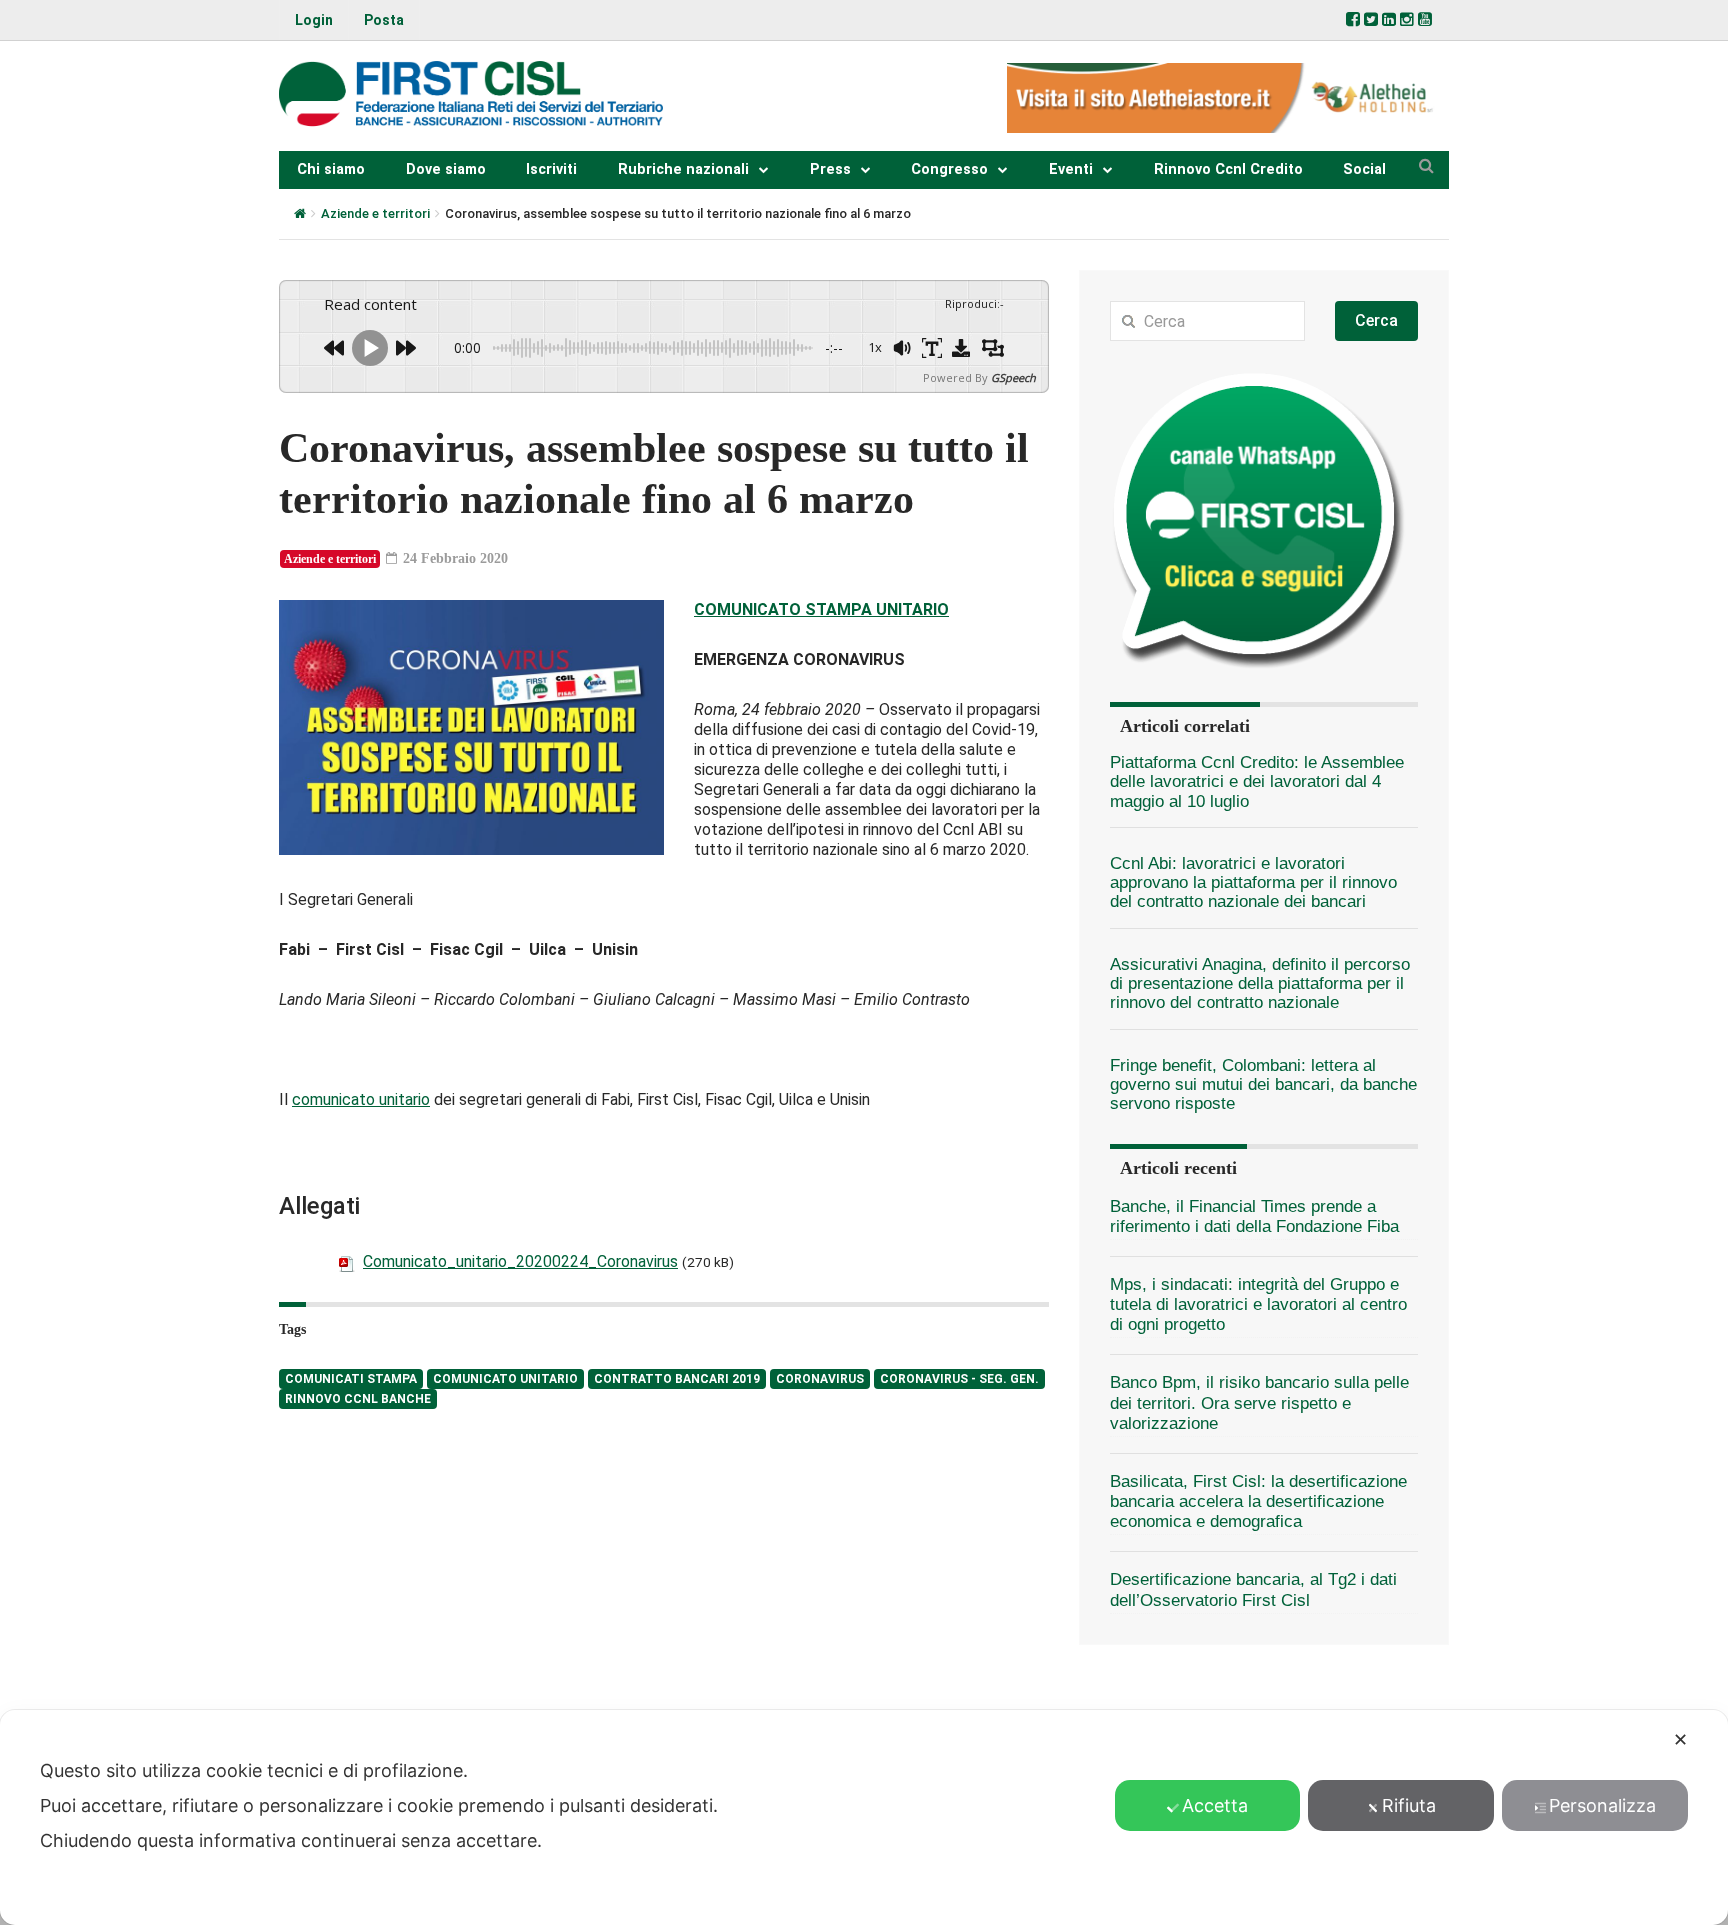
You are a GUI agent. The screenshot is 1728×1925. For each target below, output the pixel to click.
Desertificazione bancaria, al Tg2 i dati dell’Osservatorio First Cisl (1253, 1589)
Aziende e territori (375, 213)
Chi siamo (331, 169)
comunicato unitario (361, 1099)
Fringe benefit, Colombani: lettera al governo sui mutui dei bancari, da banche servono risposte (1263, 1085)
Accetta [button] (1215, 1805)
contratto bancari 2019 (677, 1379)
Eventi (1071, 169)
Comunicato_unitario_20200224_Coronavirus (520, 1261)
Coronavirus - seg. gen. (959, 1379)
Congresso (949, 169)
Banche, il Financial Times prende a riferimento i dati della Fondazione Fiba (1254, 1216)
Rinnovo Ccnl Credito (1228, 169)
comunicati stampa (351, 1379)
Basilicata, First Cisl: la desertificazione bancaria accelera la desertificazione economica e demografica (1258, 1501)
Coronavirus (820, 1379)
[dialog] (864, 1817)
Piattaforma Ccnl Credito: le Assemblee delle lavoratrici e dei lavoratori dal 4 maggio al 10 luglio (1257, 782)
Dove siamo (446, 169)
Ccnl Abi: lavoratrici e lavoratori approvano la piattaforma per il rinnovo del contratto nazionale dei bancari (1253, 883)
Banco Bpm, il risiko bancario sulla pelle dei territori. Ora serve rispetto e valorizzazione (1259, 1402)
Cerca (1376, 320)
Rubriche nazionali (683, 169)
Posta (384, 20)
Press (830, 169)
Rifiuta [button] (1409, 1805)
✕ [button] (1680, 1739)
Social (1364, 169)
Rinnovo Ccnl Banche (358, 1399)
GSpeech (1013, 377)
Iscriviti (551, 169)
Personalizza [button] (1602, 1805)
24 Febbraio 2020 (453, 558)
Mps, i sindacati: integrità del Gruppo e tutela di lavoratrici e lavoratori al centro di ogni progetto (1258, 1304)
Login (314, 20)
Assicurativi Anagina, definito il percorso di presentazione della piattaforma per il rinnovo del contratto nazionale (1260, 984)
